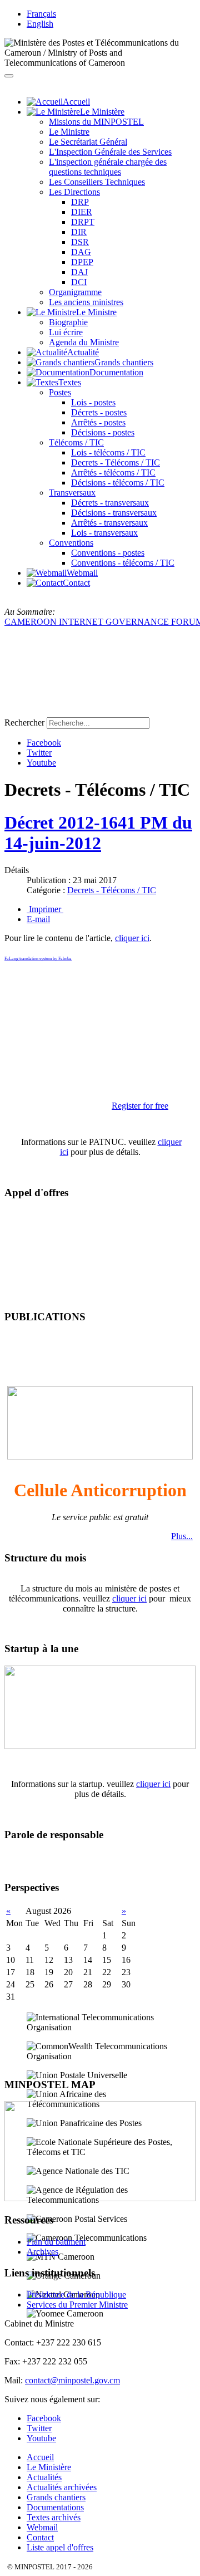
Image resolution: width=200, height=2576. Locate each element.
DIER (82, 212)
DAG (81, 252)
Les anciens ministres (86, 302)
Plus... (182, 1536)
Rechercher (24, 723)
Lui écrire (66, 332)
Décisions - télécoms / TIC (118, 483)
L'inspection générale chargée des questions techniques (108, 167)
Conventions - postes (108, 553)
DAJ (79, 272)
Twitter (39, 753)
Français (41, 14)
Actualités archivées (62, 2487)
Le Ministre (69, 132)
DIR (79, 232)
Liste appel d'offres (60, 2547)
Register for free (140, 1106)
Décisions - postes (103, 432)
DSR (80, 242)
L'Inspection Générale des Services (110, 152)
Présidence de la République (76, 2295)
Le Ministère (49, 2467)
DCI (79, 282)
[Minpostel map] (100, 2198)
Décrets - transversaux (110, 503)
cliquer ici (132, 938)
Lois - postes (93, 402)
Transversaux (72, 493)
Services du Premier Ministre (77, 2305)
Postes (60, 392)
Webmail (42, 2527)
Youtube (41, 763)
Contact (40, 2537)
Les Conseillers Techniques (97, 182)
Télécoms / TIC (76, 442)
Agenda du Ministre (84, 342)
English (40, 24)
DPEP (82, 262)
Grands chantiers (56, 2497)
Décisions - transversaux (114, 513)
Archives (42, 2252)
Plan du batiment (56, 2242)
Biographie (68, 322)
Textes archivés (54, 2517)
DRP (80, 202)
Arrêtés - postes (98, 422)
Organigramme (75, 292)
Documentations (55, 2507)
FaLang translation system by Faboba (38, 959)
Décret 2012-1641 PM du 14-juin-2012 (98, 833)
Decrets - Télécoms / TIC (116, 462)
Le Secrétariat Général (88, 142)
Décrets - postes (99, 412)
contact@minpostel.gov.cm (72, 2380)
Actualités (44, 2477)
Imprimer (45, 909)
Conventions (71, 543)
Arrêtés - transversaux (109, 523)
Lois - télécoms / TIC (108, 452)
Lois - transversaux (104, 533)
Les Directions (74, 192)
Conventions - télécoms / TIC (123, 563)
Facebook (44, 743)
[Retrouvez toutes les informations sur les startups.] (100, 1746)
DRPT (83, 222)
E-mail (38, 919)
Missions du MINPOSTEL (96, 122)
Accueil (40, 2457)
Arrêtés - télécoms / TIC (113, 472)
